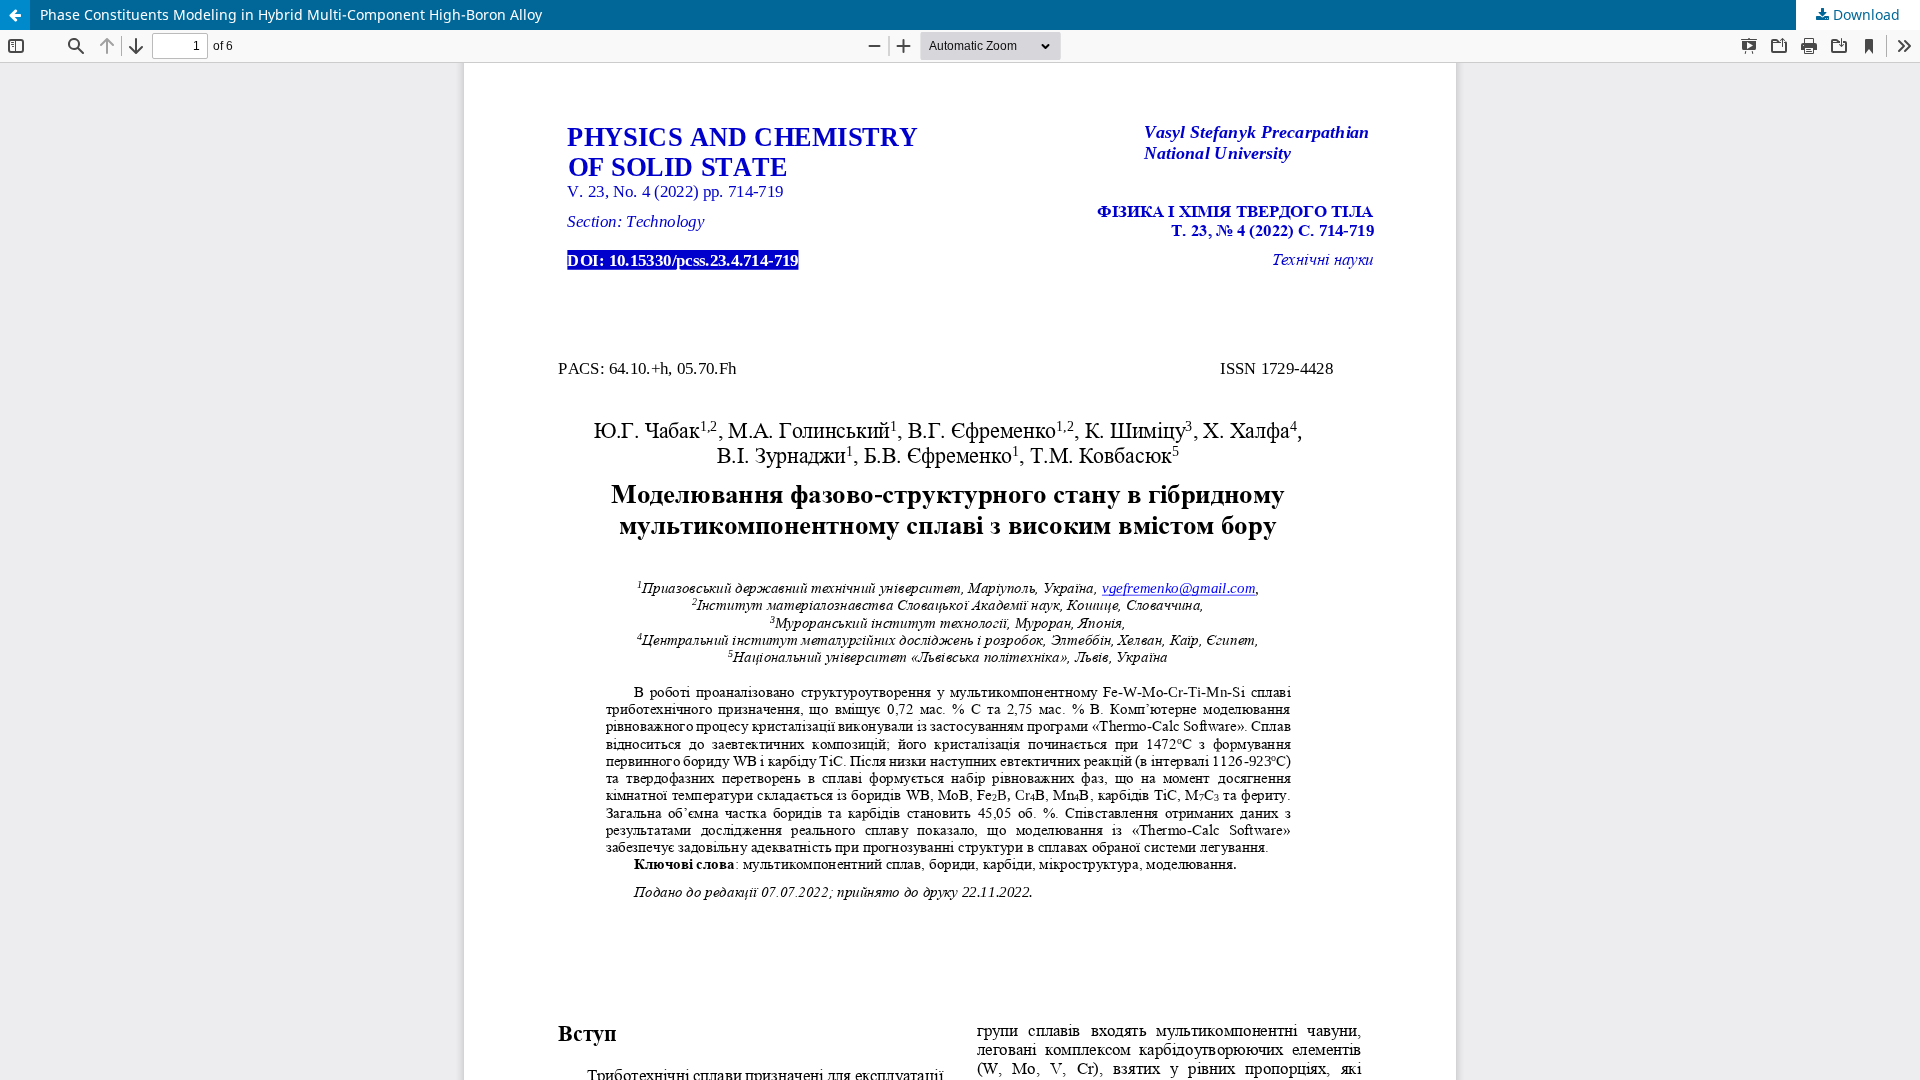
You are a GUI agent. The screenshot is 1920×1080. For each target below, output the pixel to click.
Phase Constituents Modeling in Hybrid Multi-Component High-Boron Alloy (291, 14)
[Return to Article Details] (15, 15)
